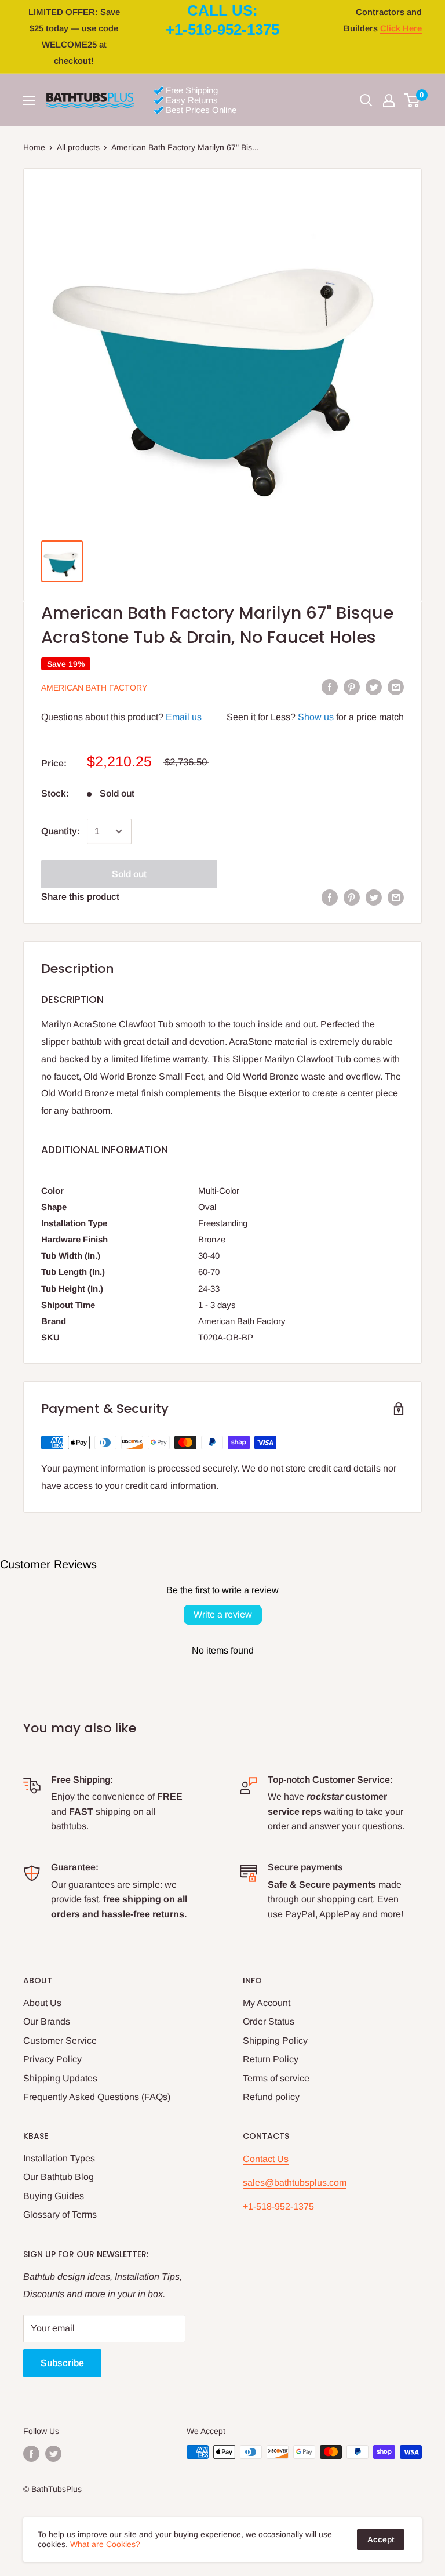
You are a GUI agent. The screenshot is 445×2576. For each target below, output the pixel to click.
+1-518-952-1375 (278, 2206)
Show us (316, 717)
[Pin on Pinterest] (352, 687)
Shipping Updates (60, 2078)
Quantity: (61, 831)
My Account (267, 2003)
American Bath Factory (94, 688)
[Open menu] (29, 100)
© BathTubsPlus (52, 2489)
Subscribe (62, 2363)
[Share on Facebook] (330, 687)
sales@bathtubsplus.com (295, 2183)
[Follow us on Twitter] (53, 2453)
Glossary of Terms (60, 2215)
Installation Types (59, 2158)
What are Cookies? (105, 2544)
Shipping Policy (275, 2041)
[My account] (389, 100)
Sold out (129, 874)
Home (34, 147)
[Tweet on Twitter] (374, 687)
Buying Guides (54, 2196)
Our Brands (47, 2021)
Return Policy (271, 2059)
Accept (381, 2539)
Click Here (401, 28)
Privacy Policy (52, 2059)
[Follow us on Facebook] (31, 2453)
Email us (184, 717)
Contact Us (266, 2159)
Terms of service (276, 2078)
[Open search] (366, 100)
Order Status (269, 2021)
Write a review (223, 1614)
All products (78, 147)
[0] (412, 100)
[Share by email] (396, 687)
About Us (42, 2003)
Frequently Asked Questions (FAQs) (97, 2097)
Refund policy (271, 2097)
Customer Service (60, 2041)
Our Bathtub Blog (59, 2177)
